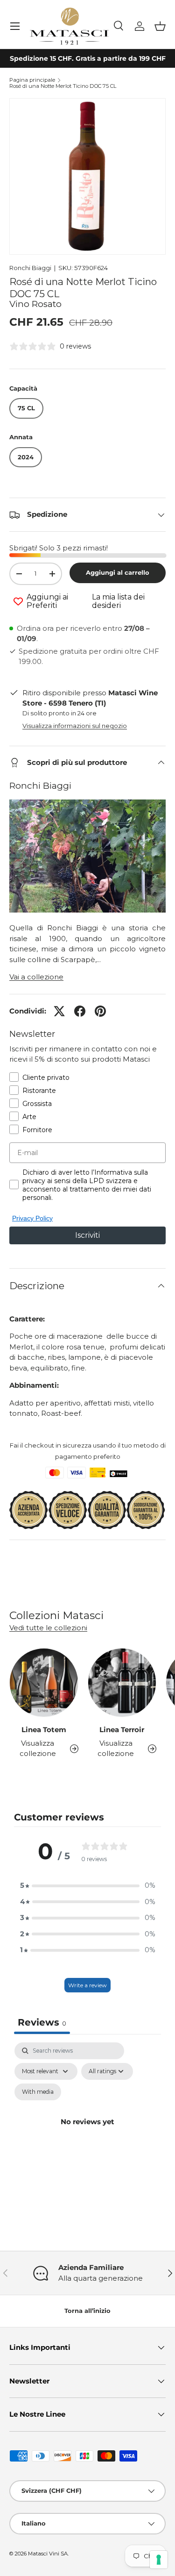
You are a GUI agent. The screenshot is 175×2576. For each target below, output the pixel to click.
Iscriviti (87, 1235)
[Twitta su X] (59, 1011)
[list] (87, 176)
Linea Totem (44, 1730)
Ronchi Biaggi (30, 268)
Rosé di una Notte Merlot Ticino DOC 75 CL (63, 86)
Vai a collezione (36, 977)
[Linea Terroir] (122, 1683)
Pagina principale (32, 80)
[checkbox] (38, 2092)
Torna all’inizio (87, 2311)
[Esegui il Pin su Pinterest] (100, 1011)
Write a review (87, 1985)
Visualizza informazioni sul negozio (75, 726)
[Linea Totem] (44, 1683)
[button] (160, 26)
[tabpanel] (87, 2133)
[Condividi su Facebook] (80, 1011)
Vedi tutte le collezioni (48, 1628)
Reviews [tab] (42, 2022)
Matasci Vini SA (48, 2554)
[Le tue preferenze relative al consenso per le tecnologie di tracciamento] (159, 2560)
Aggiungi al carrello (118, 572)
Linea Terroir (122, 1730)
